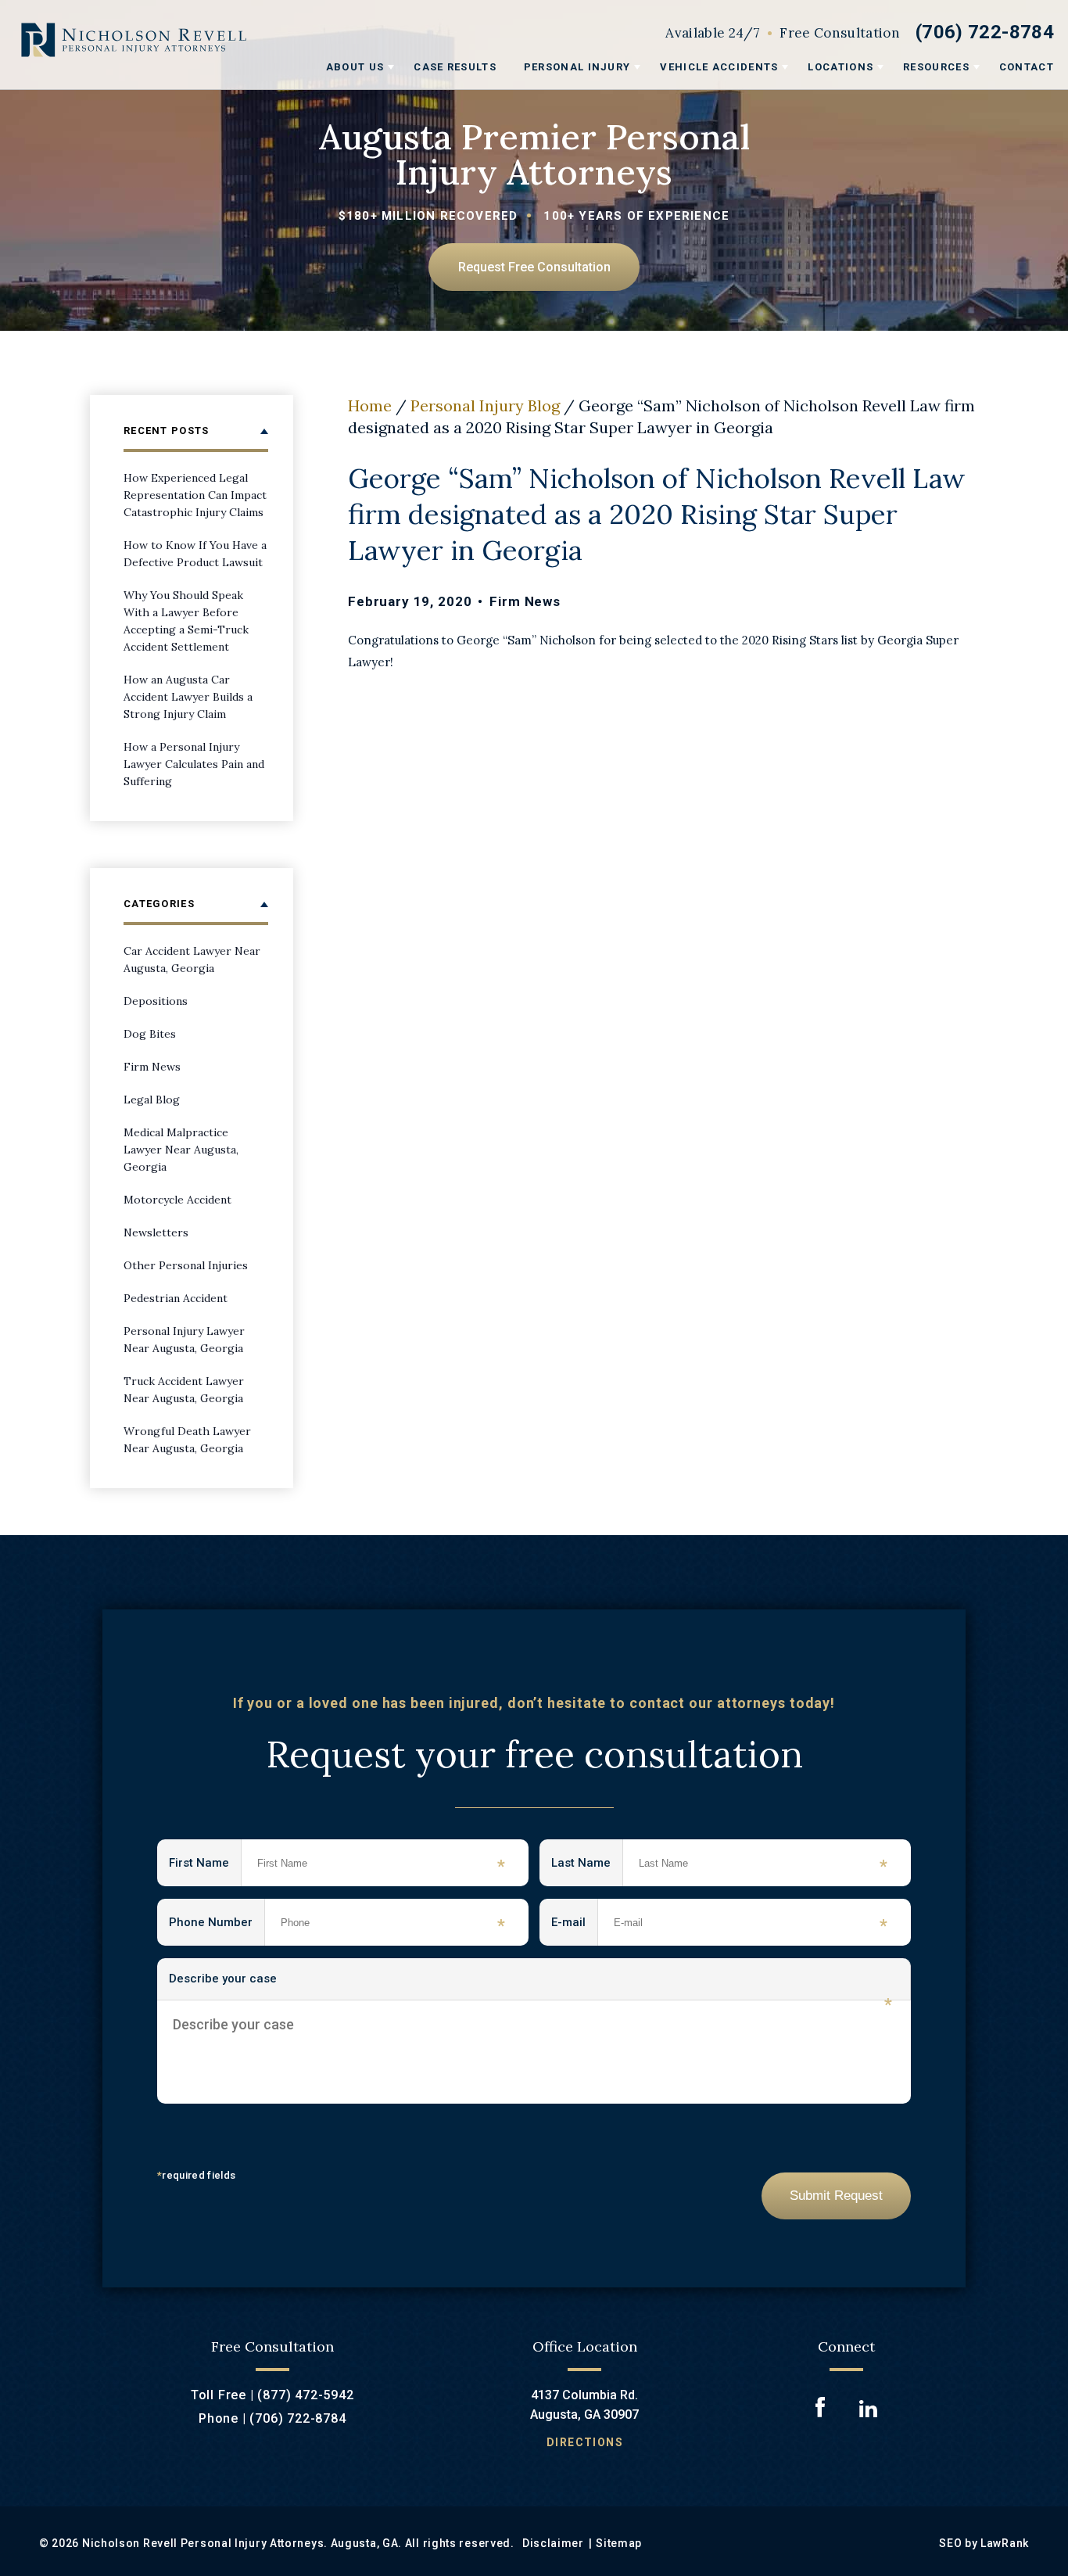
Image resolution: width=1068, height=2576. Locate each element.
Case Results (455, 67)
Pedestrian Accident (176, 1298)
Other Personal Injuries (186, 1265)
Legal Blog (152, 1100)
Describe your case (530, 1986)
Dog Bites (150, 1034)
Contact (1027, 67)
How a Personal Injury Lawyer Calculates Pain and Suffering (194, 764)
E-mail (575, 1925)
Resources (936, 67)
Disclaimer (553, 2543)
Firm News (525, 601)
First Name (205, 1866)
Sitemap (619, 2543)
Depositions (156, 1001)
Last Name (587, 1866)
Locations (840, 67)
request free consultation (534, 267)
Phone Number (217, 1925)
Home (370, 405)
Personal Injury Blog (485, 405)
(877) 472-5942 (305, 2395)
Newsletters (156, 1232)
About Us (355, 67)
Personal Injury (577, 67)
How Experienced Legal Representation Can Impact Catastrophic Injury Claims (195, 495)
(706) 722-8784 (985, 32)
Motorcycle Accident (177, 1200)
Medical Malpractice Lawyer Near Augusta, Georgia (181, 1150)
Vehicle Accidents (719, 67)
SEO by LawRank (984, 2543)
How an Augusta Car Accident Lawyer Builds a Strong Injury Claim (188, 697)
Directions (585, 2442)
